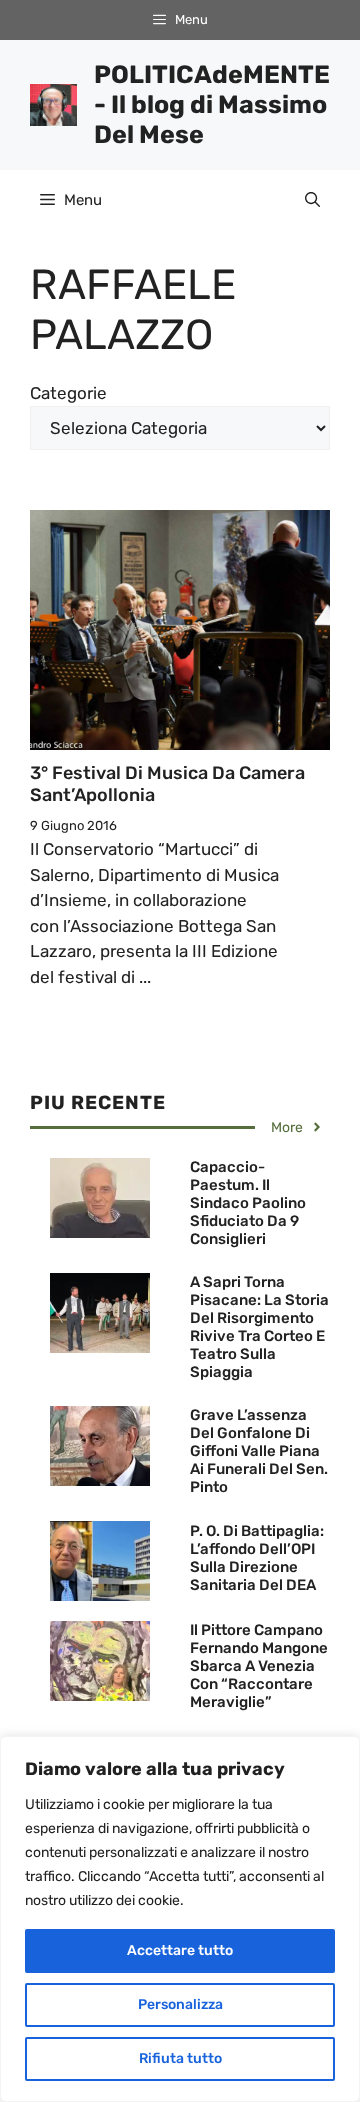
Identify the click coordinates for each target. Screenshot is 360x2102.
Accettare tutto (180, 1950)
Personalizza (180, 2004)
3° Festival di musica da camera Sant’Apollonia (167, 784)
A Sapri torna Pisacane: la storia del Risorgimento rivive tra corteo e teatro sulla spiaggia (259, 1327)
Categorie (68, 393)
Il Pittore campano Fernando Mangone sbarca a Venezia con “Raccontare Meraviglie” (259, 1666)
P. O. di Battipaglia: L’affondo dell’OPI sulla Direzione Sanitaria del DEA (257, 1558)
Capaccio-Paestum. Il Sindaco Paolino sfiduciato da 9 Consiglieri (248, 1203)
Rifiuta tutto (180, 2058)
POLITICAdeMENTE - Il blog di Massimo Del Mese (212, 104)
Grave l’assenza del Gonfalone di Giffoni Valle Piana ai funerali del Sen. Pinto (259, 1451)
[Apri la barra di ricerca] (312, 200)
